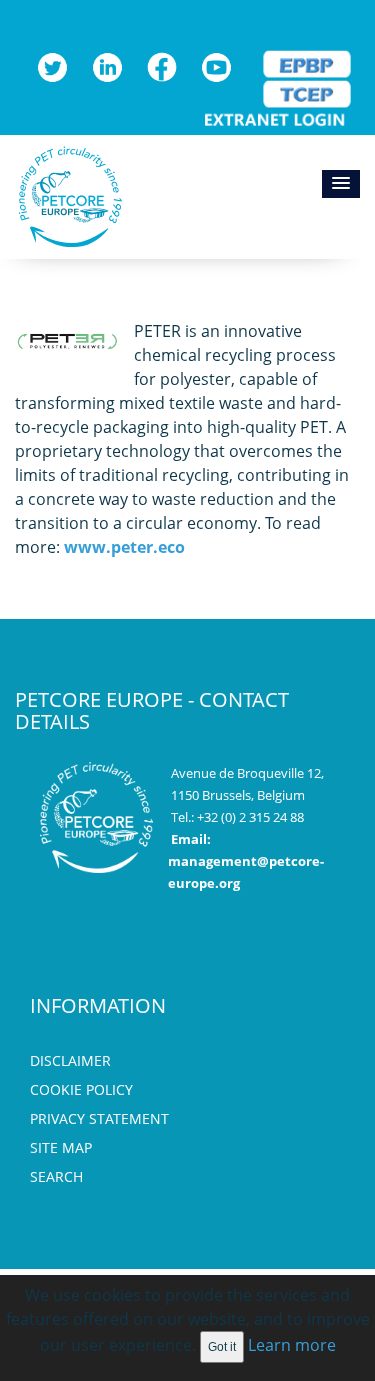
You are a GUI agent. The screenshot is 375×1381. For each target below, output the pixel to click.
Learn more (292, 1345)
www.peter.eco (124, 547)
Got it (222, 1347)
